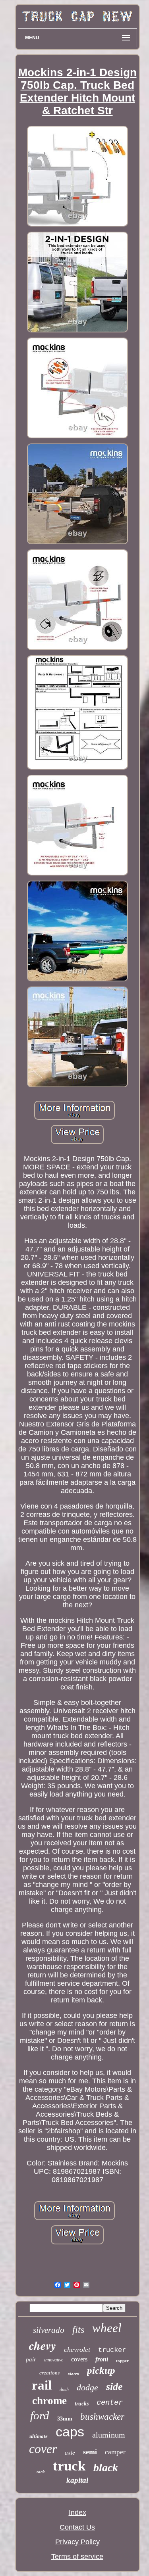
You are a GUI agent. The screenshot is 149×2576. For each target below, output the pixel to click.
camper (115, 2452)
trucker (112, 2350)
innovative (54, 2360)
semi (90, 2452)
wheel (107, 2328)
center (110, 2403)
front (102, 2359)
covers (79, 2359)
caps (70, 2432)
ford (40, 2415)
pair (31, 2359)
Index (77, 2513)
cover (43, 2449)
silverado (49, 2330)
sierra (73, 2374)
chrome (49, 2401)
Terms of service (77, 2557)
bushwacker (102, 2417)
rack (41, 2472)
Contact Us (77, 2527)
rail (42, 2385)
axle (70, 2453)
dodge (87, 2387)
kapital (77, 2480)
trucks (82, 2404)
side (114, 2387)
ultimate (39, 2436)
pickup (101, 2370)
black (106, 2468)
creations (49, 2373)
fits (78, 2330)
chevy (43, 2346)
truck (69, 2466)
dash (64, 2390)
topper (122, 2361)
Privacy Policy (77, 2542)
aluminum (109, 2435)
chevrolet (77, 2349)
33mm (65, 2419)
